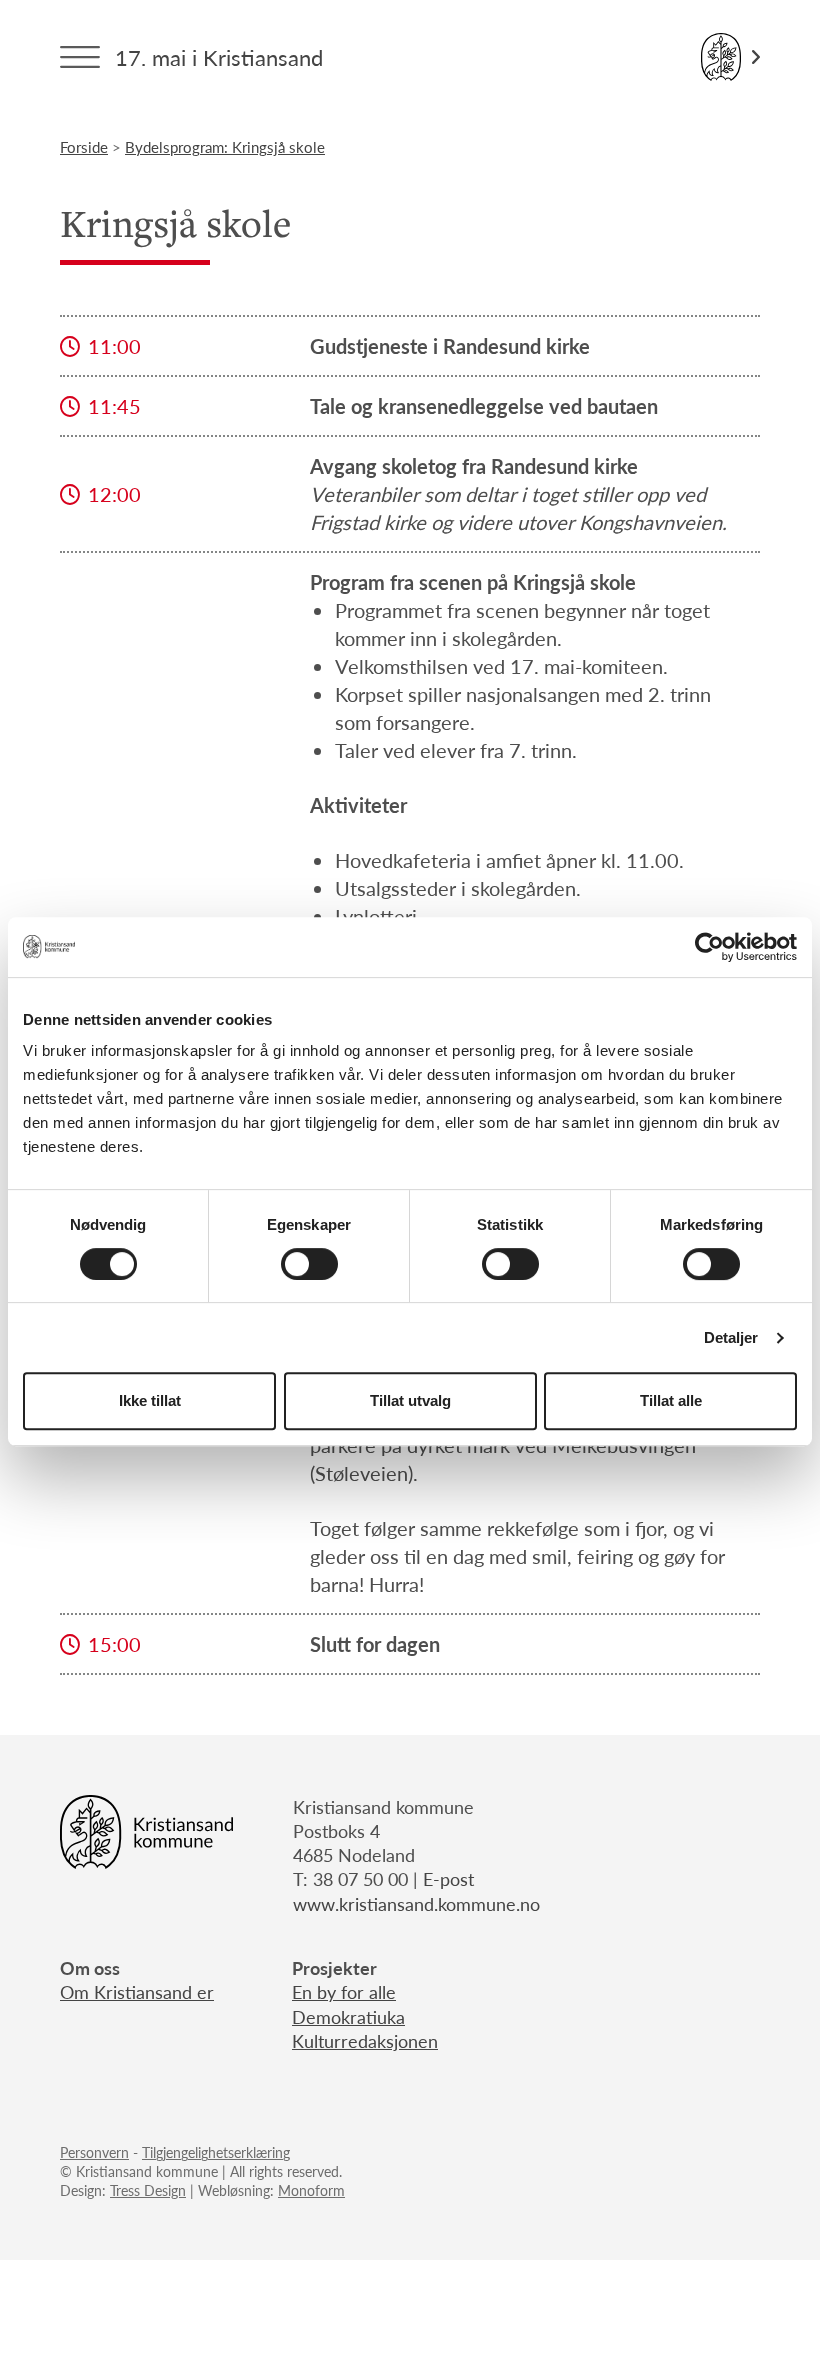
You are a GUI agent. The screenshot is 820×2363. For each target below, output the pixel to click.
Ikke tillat (150, 1400)
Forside (84, 146)
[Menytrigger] (80, 57)
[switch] (309, 1264)
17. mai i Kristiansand (219, 57)
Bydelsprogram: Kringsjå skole (225, 146)
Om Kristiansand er (137, 1991)
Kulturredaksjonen (365, 2040)
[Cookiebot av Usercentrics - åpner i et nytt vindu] (709, 947)
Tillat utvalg (410, 1400)
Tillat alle (671, 1400)
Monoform (311, 2190)
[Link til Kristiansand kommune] (730, 57)
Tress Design (148, 2190)
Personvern (94, 2152)
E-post (448, 1878)
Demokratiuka (348, 2016)
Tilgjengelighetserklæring (216, 2152)
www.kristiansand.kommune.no (416, 1903)
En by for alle (344, 1991)
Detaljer (731, 1337)
